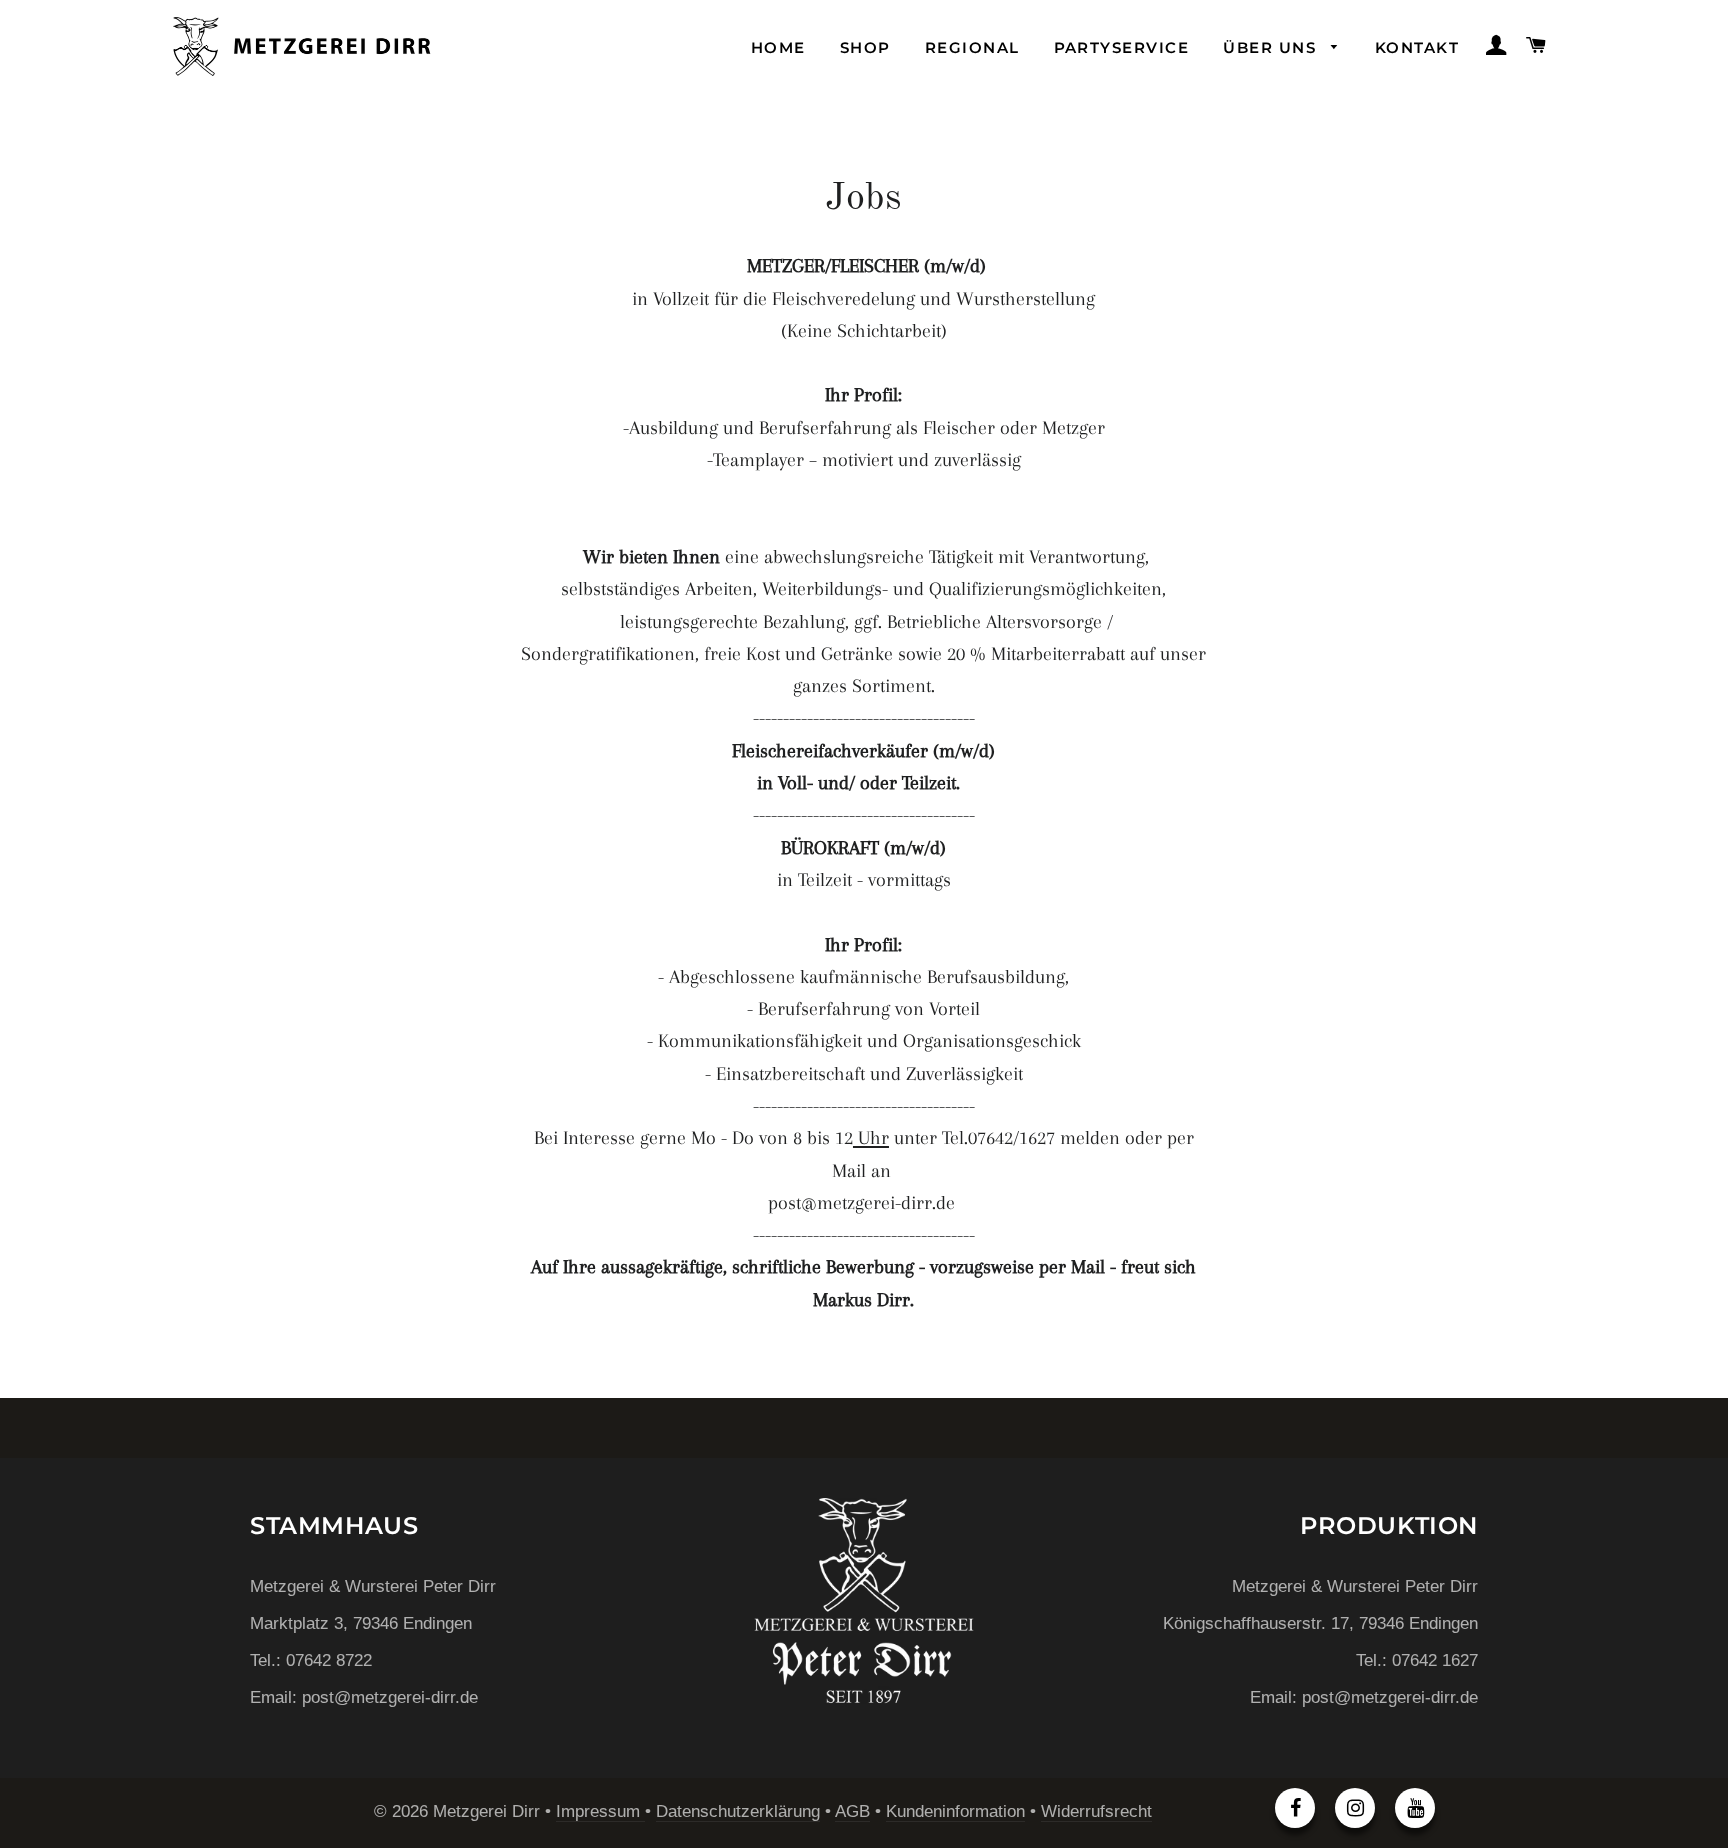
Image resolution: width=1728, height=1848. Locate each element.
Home (778, 48)
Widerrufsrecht (1096, 1811)
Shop (865, 48)
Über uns (1272, 48)
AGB (852, 1811)
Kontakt (1417, 48)
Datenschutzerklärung (738, 1811)
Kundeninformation (955, 1811)
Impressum (600, 1811)
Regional (972, 48)
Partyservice (1122, 48)
